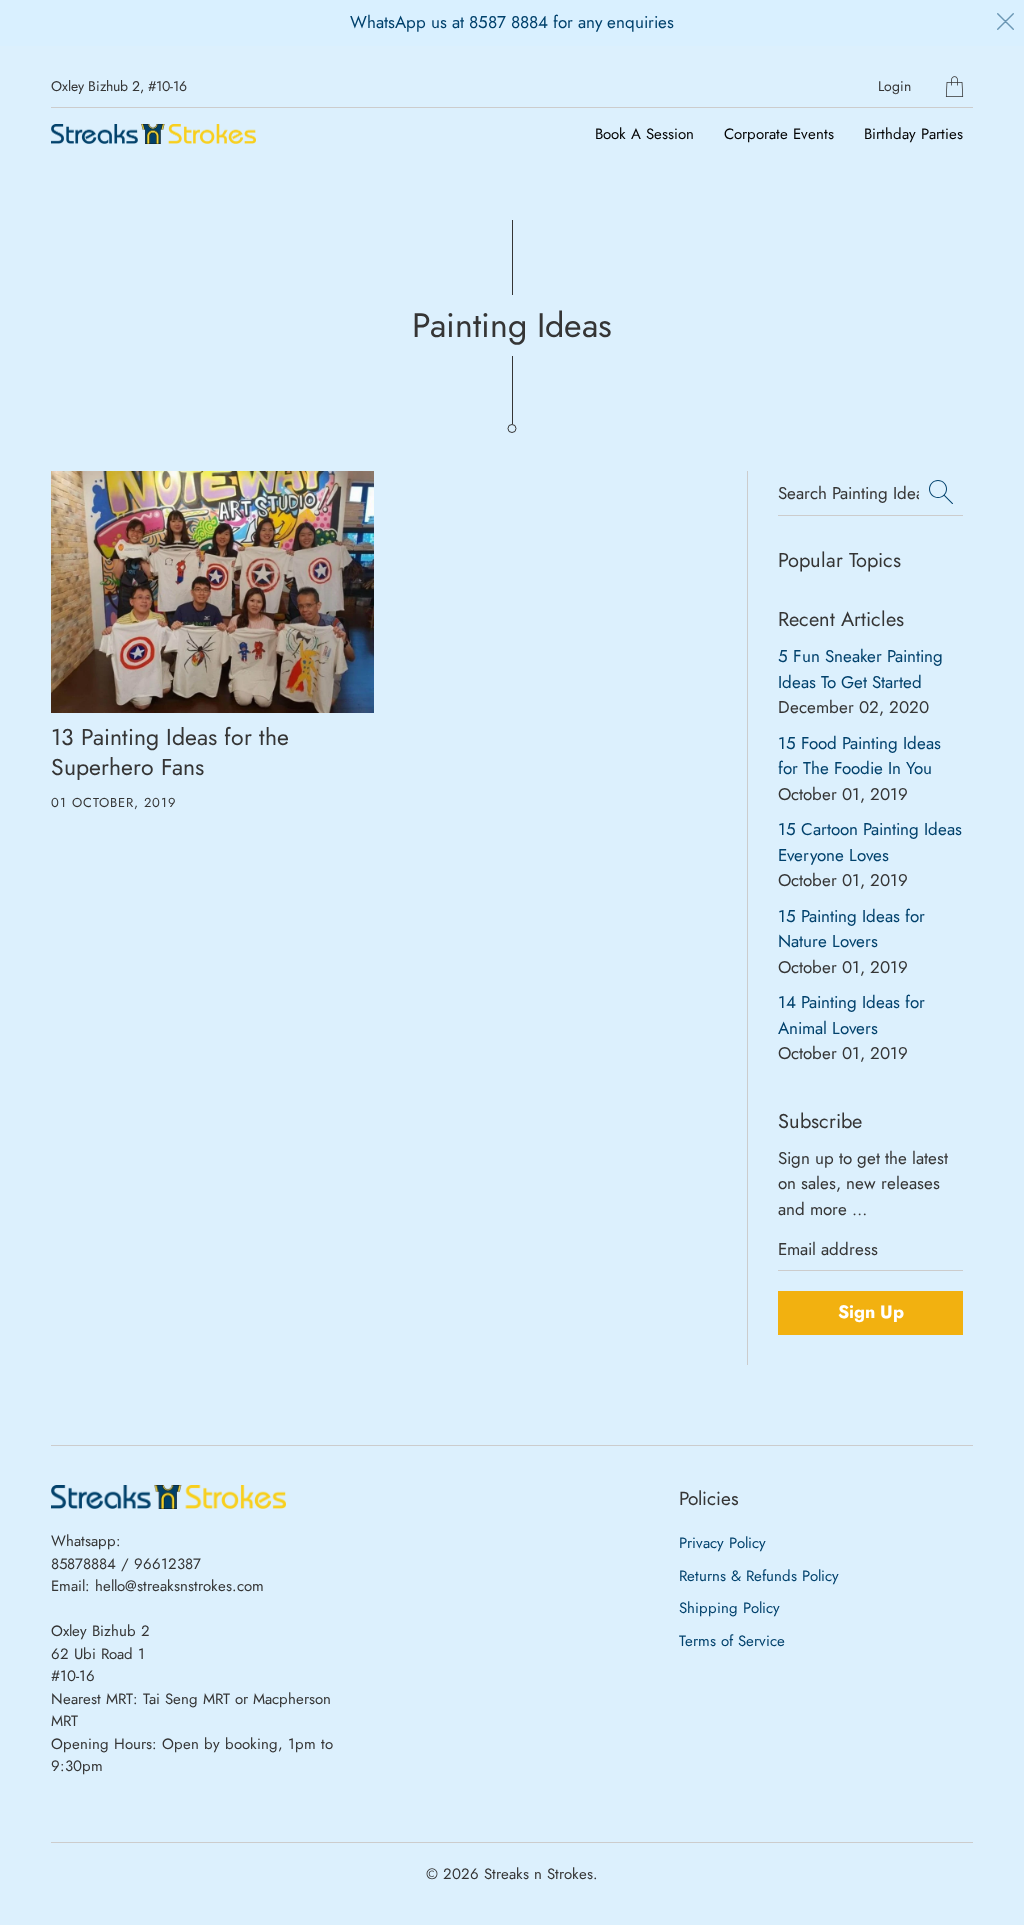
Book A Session (644, 134)
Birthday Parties (913, 134)
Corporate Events (779, 134)
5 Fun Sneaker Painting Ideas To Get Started (860, 669)
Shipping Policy (729, 1608)
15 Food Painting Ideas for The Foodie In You (859, 756)
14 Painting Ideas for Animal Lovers (851, 1015)
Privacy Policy (722, 1543)
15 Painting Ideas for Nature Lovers (851, 929)
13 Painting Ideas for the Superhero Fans (170, 752)
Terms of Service (732, 1641)
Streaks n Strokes (538, 1874)
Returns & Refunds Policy (759, 1576)
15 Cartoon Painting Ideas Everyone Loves (870, 842)
